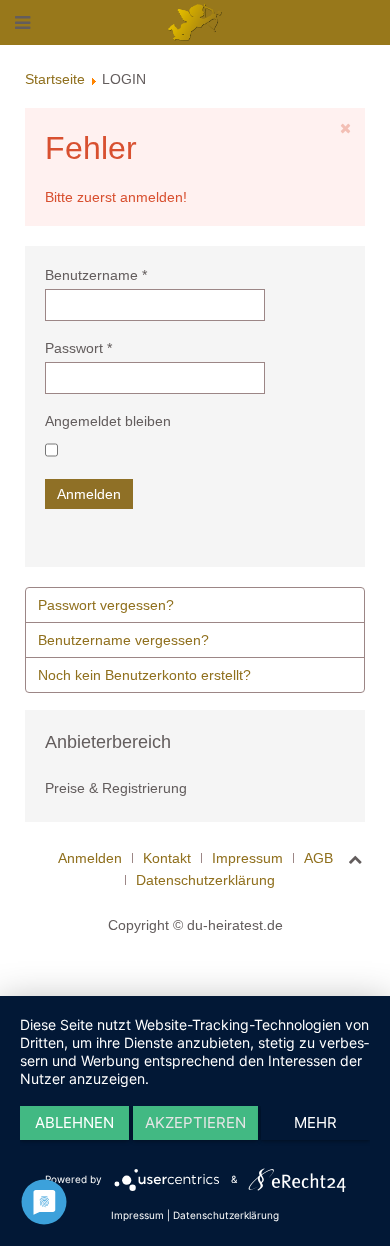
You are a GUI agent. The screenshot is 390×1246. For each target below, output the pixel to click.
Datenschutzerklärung (205, 880)
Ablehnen (74, 1122)
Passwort (78, 348)
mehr (315, 1122)
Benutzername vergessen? (123, 640)
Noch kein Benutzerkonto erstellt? (144, 675)
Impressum (247, 858)
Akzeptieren (195, 1122)
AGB (318, 858)
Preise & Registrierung (116, 788)
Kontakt (167, 858)
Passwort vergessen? (106, 605)
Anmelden (89, 494)
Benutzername (96, 275)
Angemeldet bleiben (108, 421)
